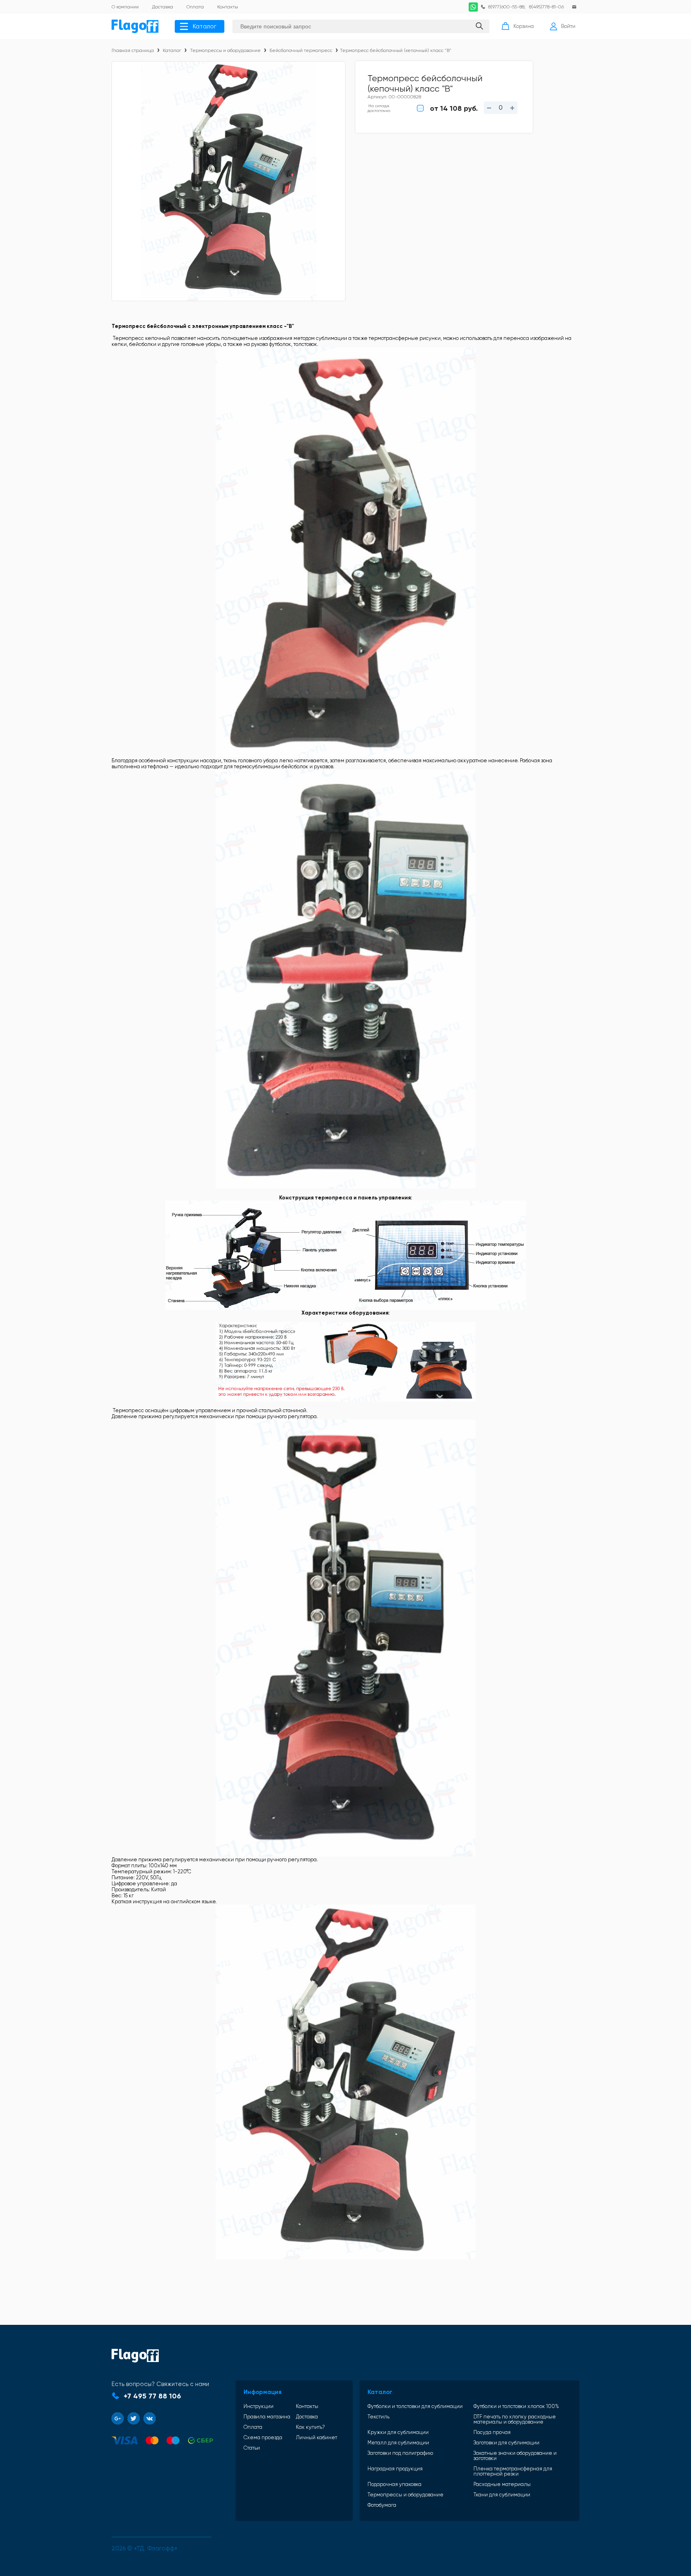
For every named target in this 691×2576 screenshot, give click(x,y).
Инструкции (259, 2406)
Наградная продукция (395, 2469)
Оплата (253, 2427)
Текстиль (378, 2417)
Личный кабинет (317, 2437)
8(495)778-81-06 (546, 7)
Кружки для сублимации (398, 2432)
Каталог (205, 26)
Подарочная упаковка (394, 2484)
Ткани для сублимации (502, 2495)
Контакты (307, 2406)
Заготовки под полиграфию (400, 2453)
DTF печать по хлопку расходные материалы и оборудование (515, 2419)
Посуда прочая (492, 2432)
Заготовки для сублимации (506, 2443)
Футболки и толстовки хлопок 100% (516, 2406)
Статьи (252, 2448)
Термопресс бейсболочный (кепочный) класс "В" (396, 50)
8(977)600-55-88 (506, 7)
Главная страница (133, 50)
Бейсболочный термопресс (301, 50)
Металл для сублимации (398, 2443)
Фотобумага (382, 2505)
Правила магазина (267, 2417)
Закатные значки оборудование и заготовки (515, 2456)
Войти (568, 26)
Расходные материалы (502, 2484)
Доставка (307, 2417)
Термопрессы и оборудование (225, 50)
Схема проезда (263, 2437)
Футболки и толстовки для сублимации (415, 2406)
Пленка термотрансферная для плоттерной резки (513, 2471)
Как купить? (311, 2427)
